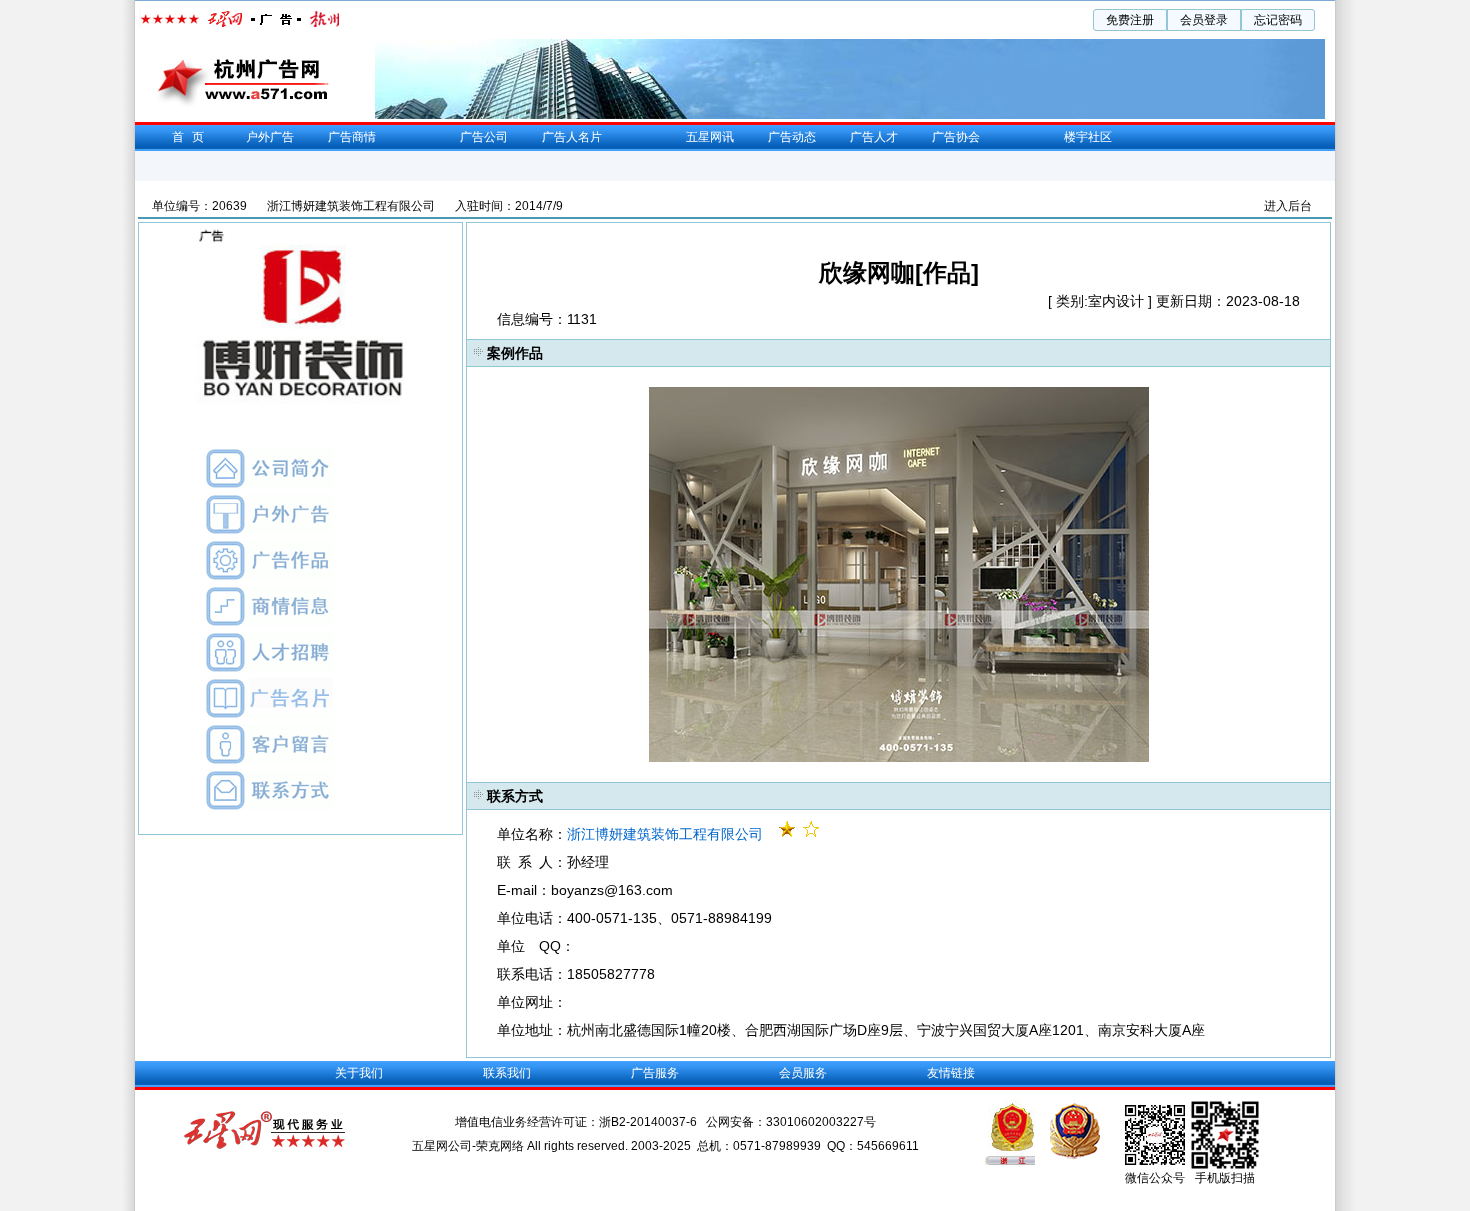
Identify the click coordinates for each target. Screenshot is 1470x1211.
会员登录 (1204, 20)
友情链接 (951, 1073)
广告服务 (655, 1073)
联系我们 (507, 1073)
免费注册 (1130, 20)
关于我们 (359, 1073)
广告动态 (792, 137)
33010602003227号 (821, 1122)
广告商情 (352, 137)
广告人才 (874, 137)
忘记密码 (1278, 20)
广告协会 (956, 137)
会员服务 (803, 1073)
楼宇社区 (1088, 137)
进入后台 (1288, 206)
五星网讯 (710, 137)
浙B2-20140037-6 (649, 1122)
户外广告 (270, 137)
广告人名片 (572, 137)
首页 (192, 137)
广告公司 (484, 137)
